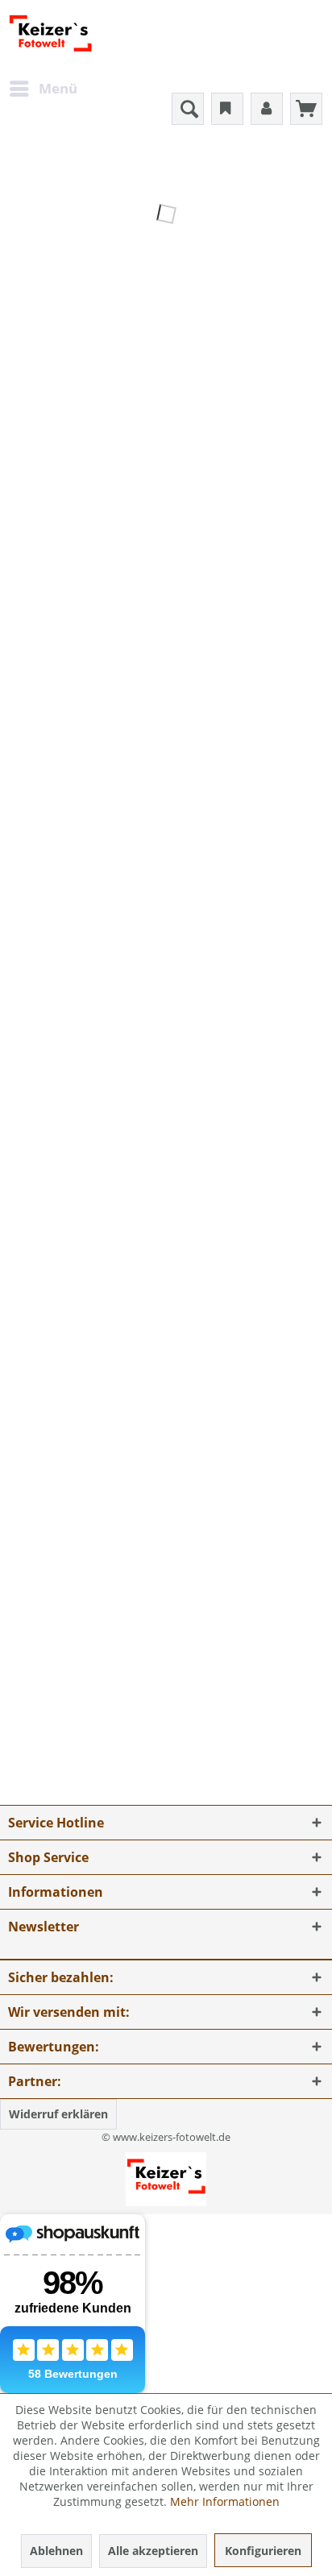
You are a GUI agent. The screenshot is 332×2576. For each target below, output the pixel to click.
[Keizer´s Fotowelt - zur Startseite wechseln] (50, 36)
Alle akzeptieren (153, 2551)
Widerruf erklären (58, 2114)
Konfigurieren (263, 2551)
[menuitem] (43, 89)
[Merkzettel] (227, 109)
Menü (58, 88)
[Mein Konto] (267, 109)
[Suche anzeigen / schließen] (188, 109)
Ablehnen (56, 2551)
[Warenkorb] (306, 109)
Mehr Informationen (225, 2501)
